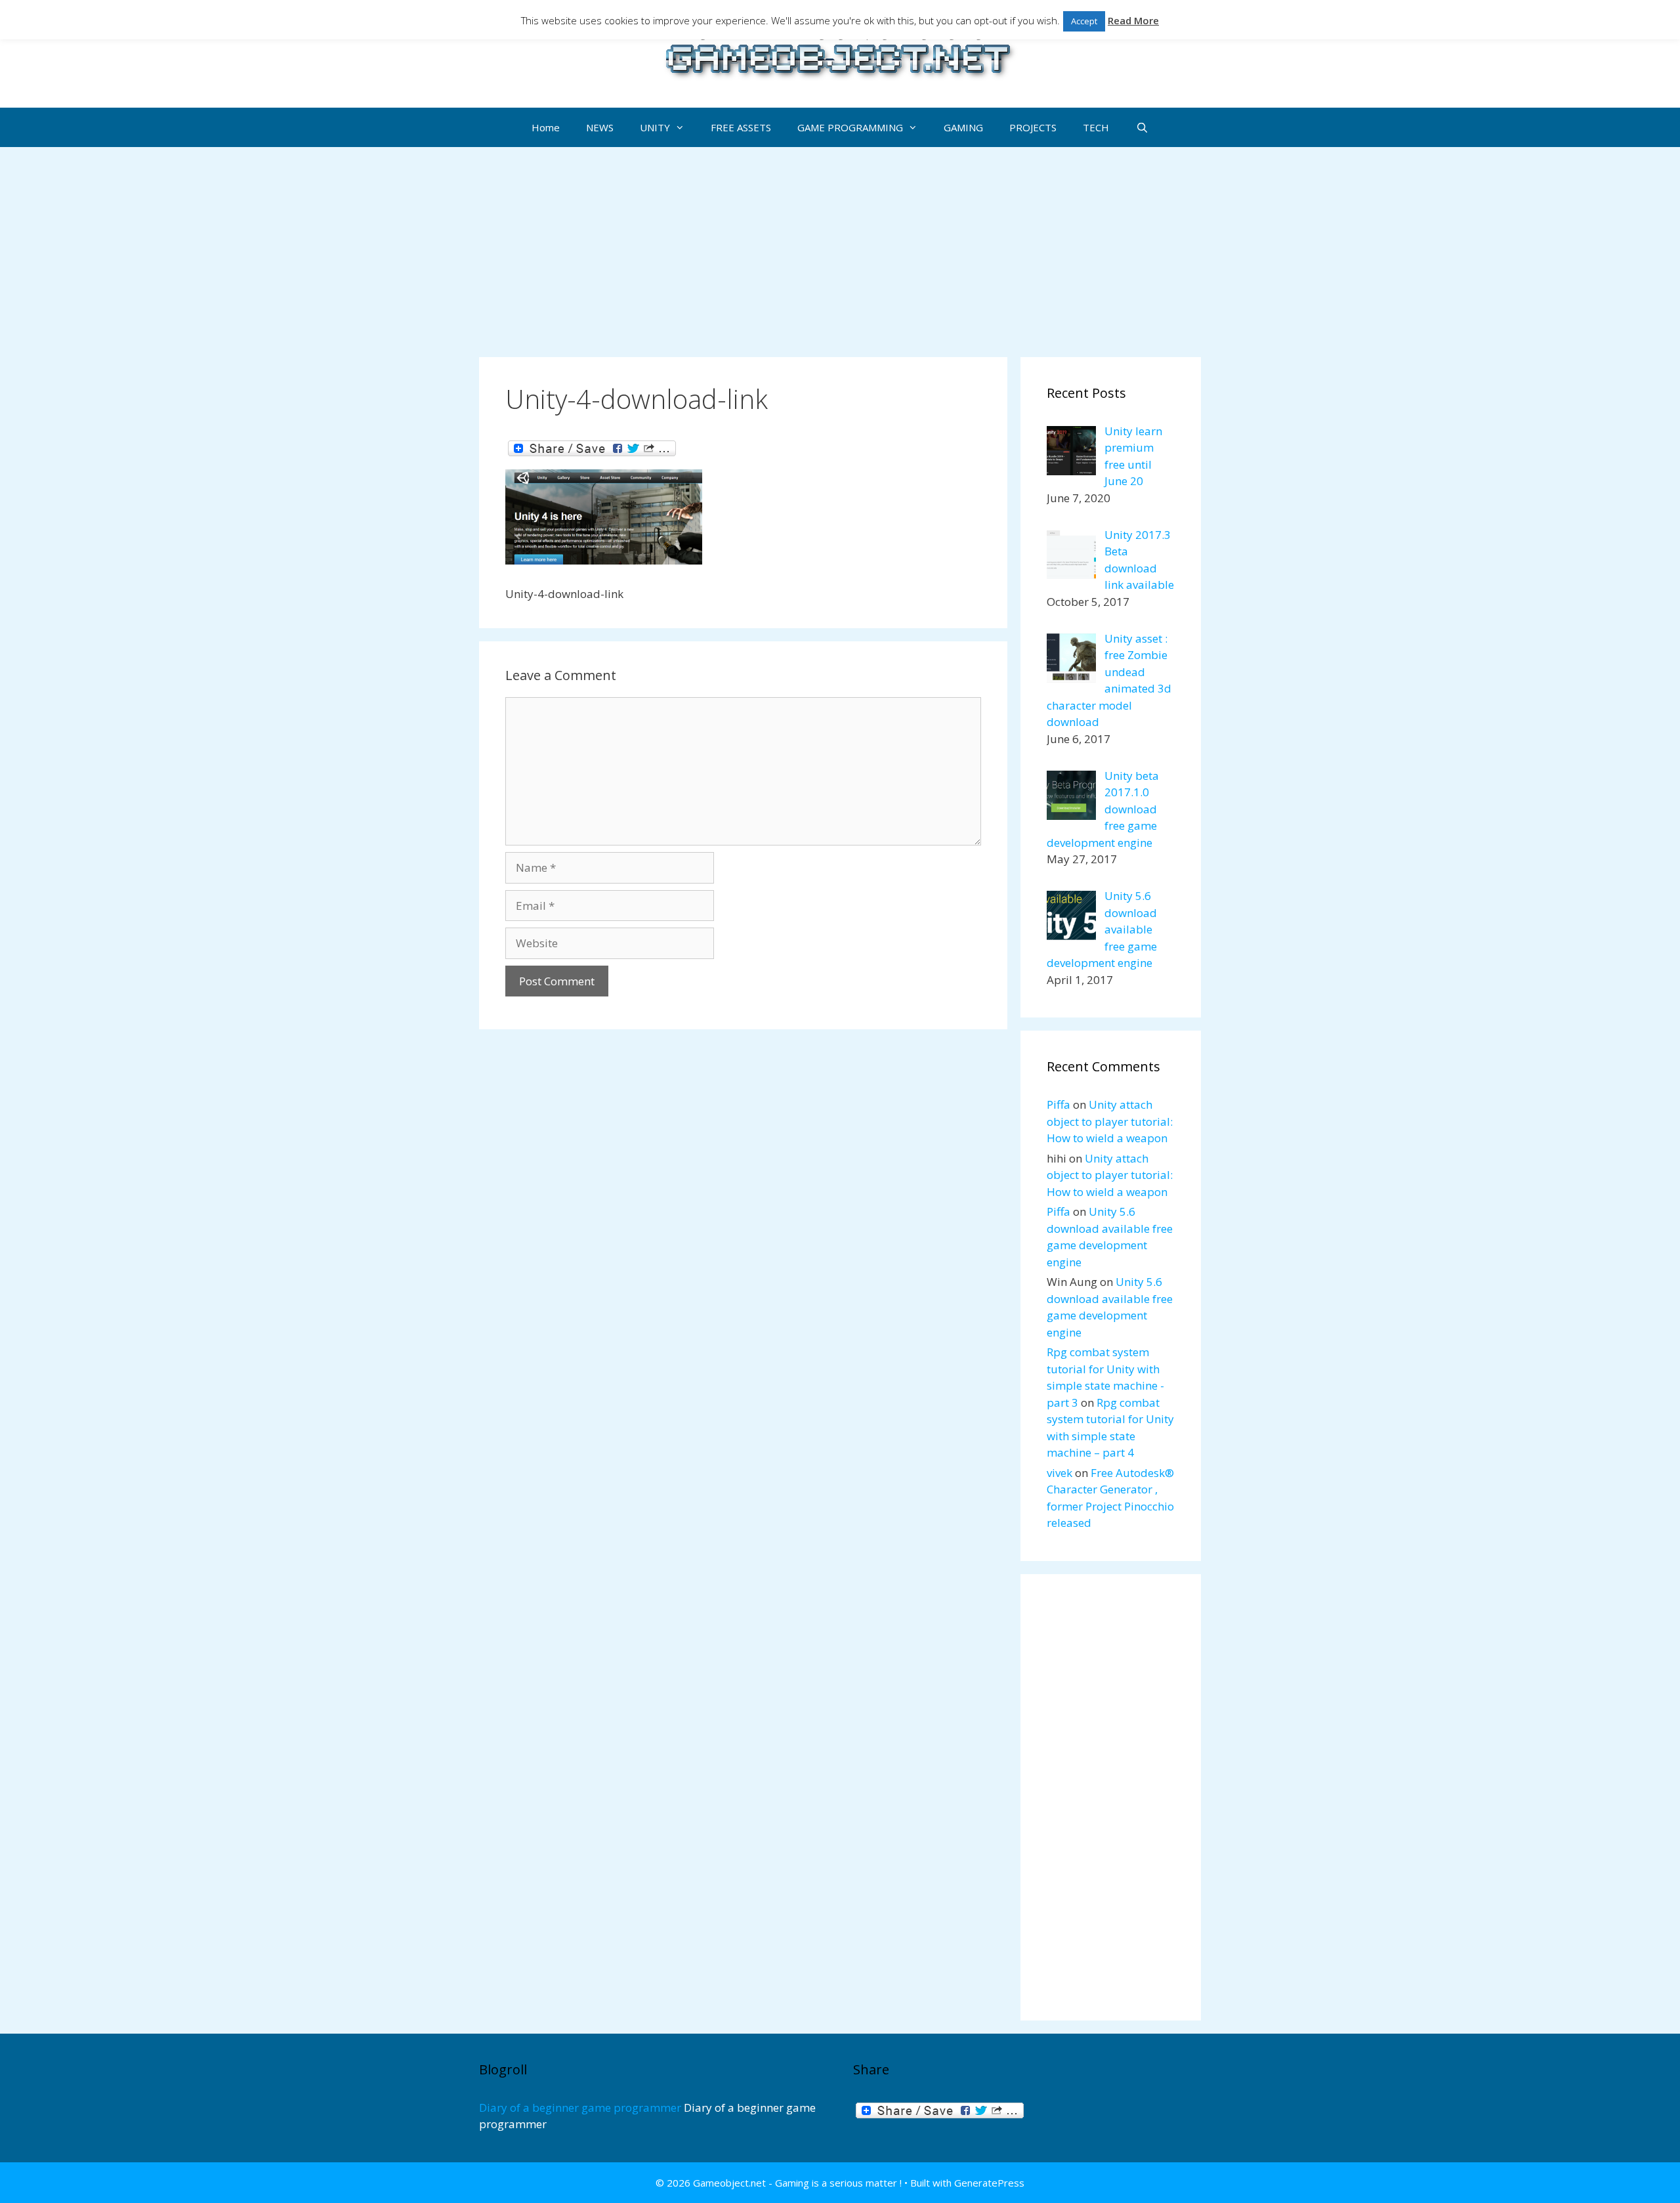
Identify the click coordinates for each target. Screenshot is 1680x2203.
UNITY (655, 127)
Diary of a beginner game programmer (580, 2107)
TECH (1096, 127)
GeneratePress (989, 2183)
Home (546, 127)
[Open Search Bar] (1142, 127)
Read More (1133, 20)
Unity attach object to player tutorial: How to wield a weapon (1110, 1121)
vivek (1060, 1473)
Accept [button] (1084, 21)
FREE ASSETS (741, 127)
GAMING (963, 127)
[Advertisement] (840, 246)
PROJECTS (1033, 127)
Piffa (1059, 1104)
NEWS (600, 127)
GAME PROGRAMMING (850, 127)
